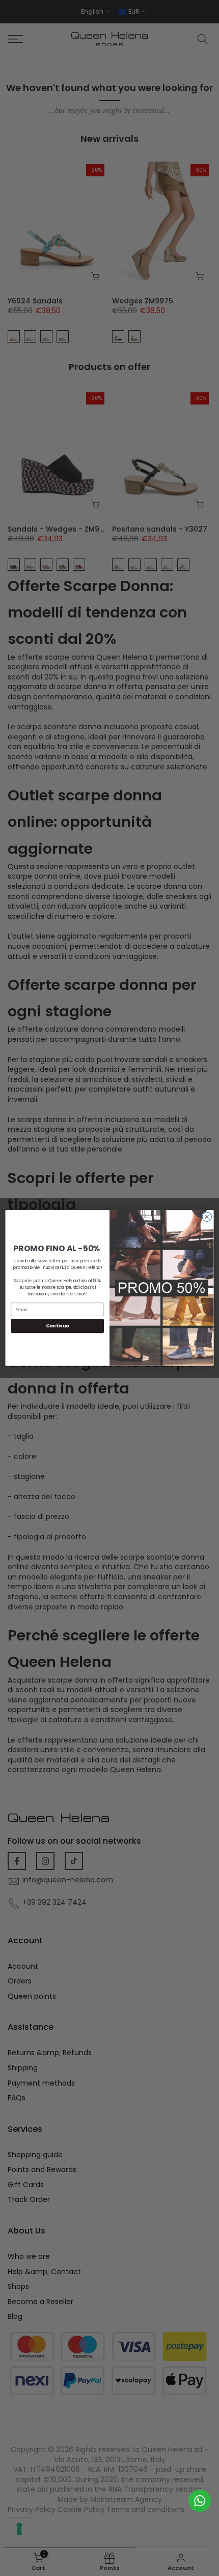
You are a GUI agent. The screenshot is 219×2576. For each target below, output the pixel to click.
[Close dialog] (207, 1217)
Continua (58, 1326)
